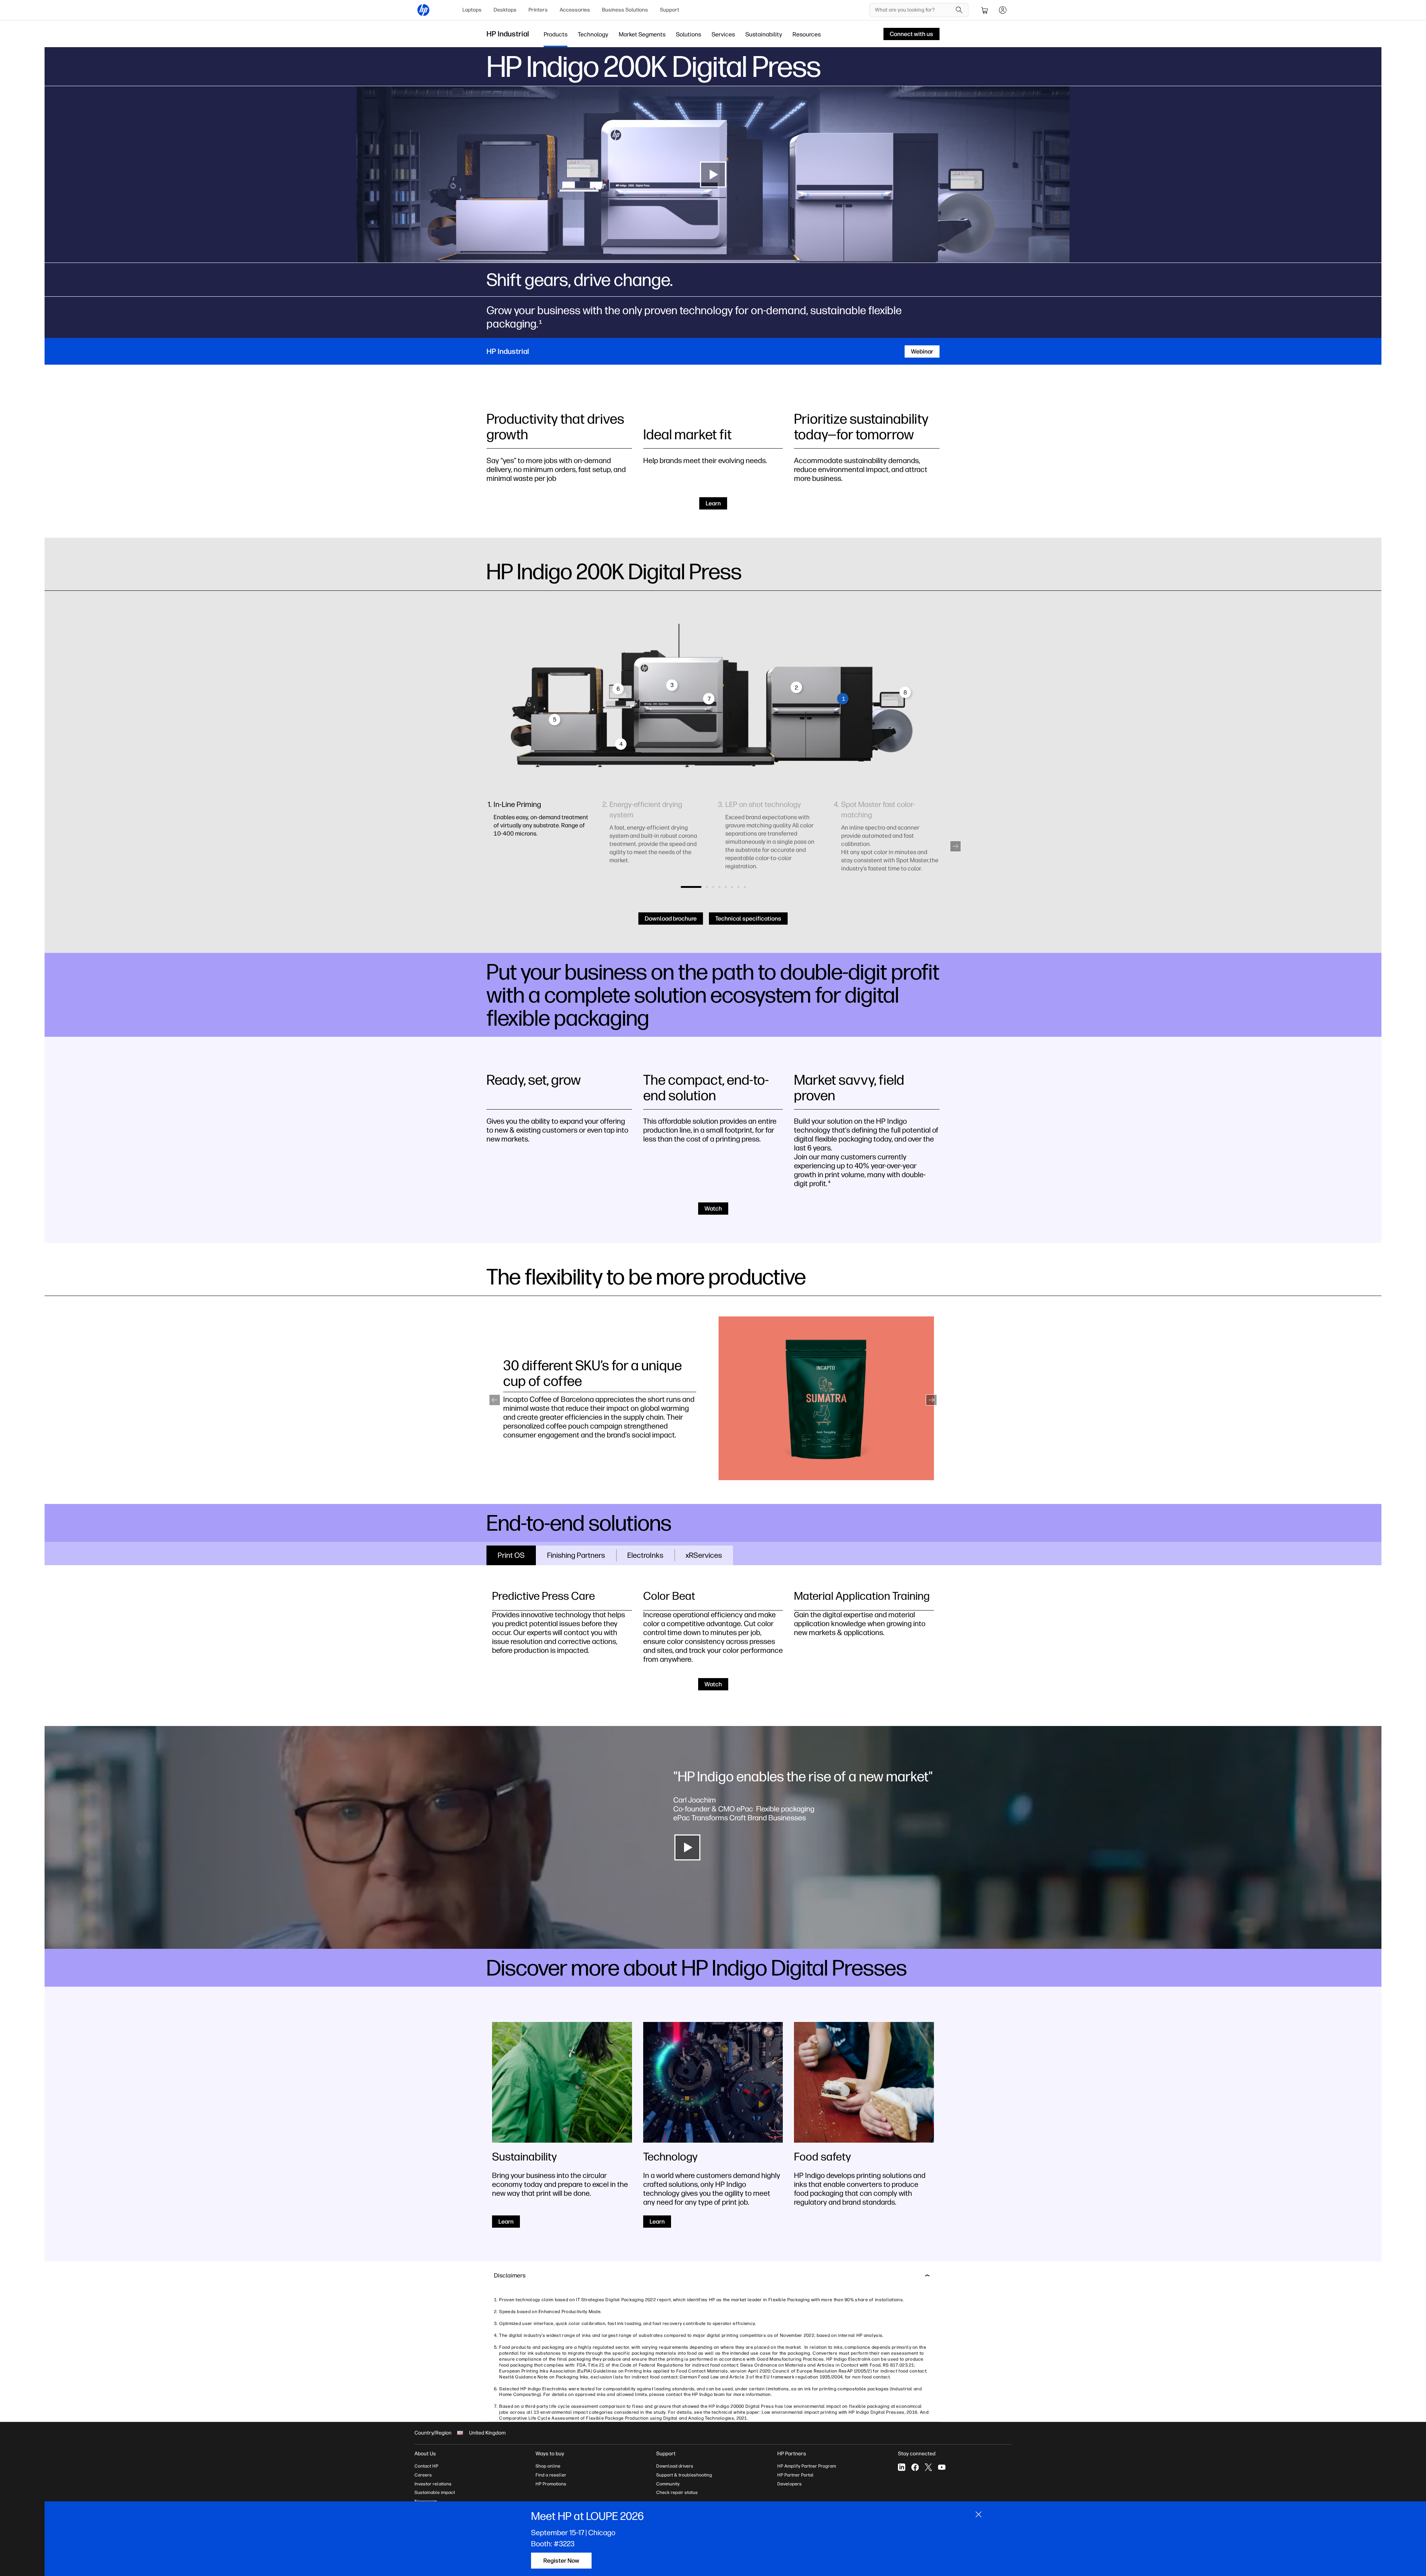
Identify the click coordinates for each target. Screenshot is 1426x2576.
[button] (955, 846)
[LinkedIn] (902, 2467)
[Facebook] (915, 2467)
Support (670, 10)
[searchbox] (913, 10)
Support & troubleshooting (684, 2475)
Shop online (548, 2466)
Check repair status (677, 2492)
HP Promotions (551, 2484)
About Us (425, 2454)
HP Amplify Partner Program (807, 2466)
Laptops (472, 10)
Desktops (505, 10)
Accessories (575, 10)
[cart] (985, 10)
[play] (713, 175)
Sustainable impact (435, 2492)
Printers (538, 10)
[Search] (959, 10)
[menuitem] (472, 10)
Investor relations (433, 2484)
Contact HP (426, 2466)
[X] (928, 2467)
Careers (423, 2475)
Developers (789, 2484)
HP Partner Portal (795, 2475)
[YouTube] (942, 2467)
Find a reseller (551, 2475)
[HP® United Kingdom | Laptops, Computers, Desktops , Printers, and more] (423, 10)
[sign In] (1003, 10)
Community (668, 2484)
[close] (979, 2514)
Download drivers (675, 2466)
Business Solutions (625, 10)
